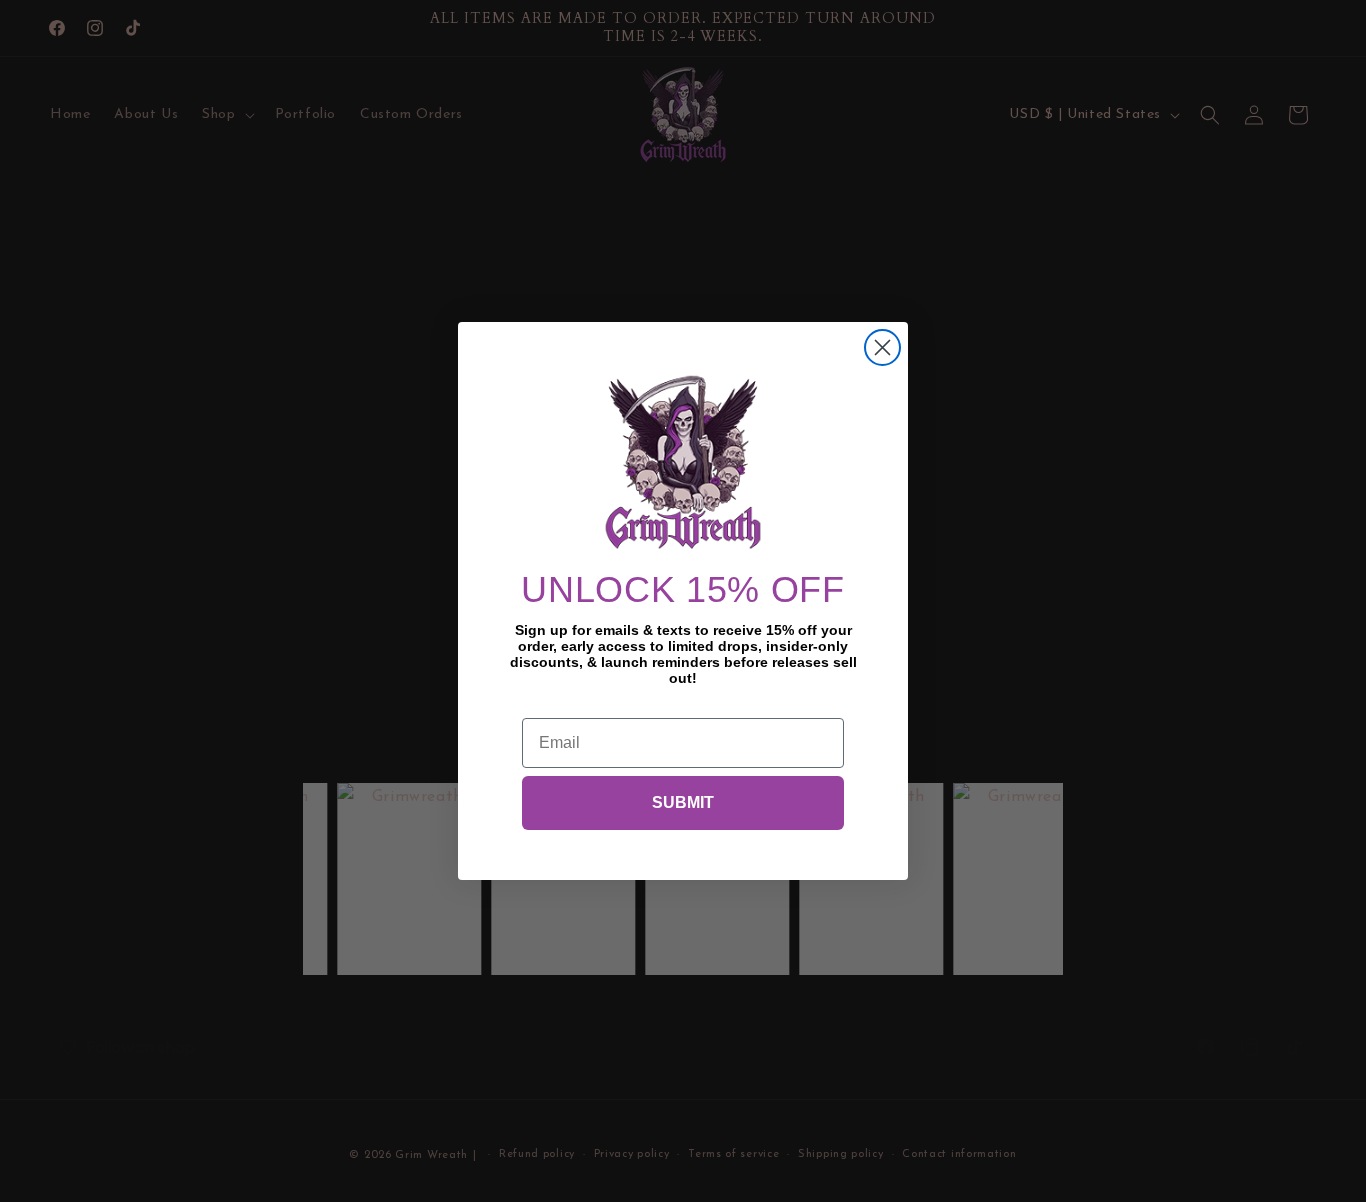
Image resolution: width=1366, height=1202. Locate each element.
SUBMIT (683, 802)
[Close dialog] (882, 347)
